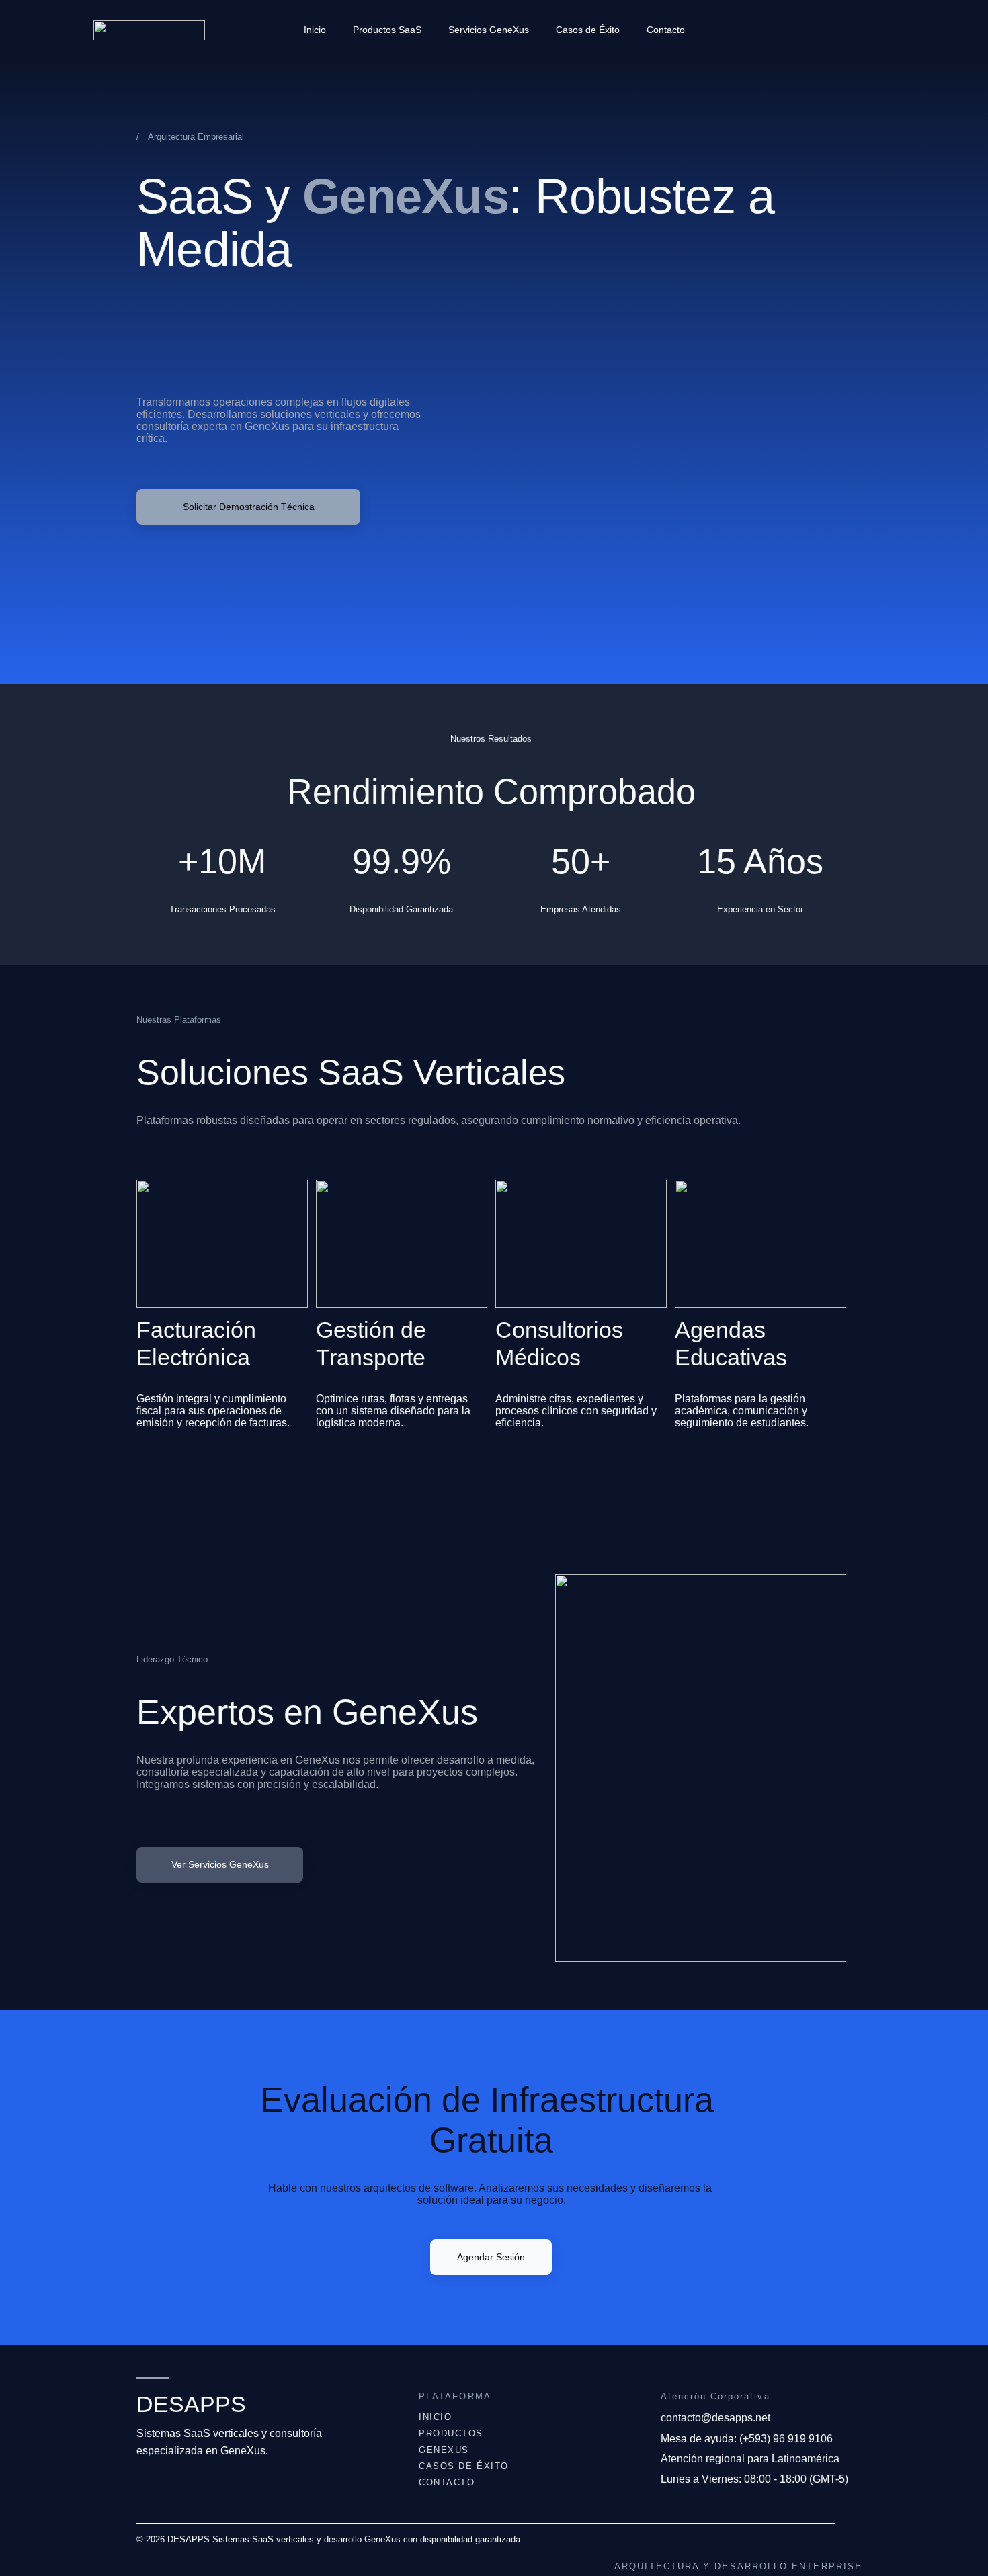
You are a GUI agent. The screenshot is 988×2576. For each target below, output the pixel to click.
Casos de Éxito (588, 30)
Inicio (315, 30)
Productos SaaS (387, 30)
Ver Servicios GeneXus (220, 1864)
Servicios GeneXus (489, 30)
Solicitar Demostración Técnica (249, 507)
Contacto (666, 30)
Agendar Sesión (491, 2257)
